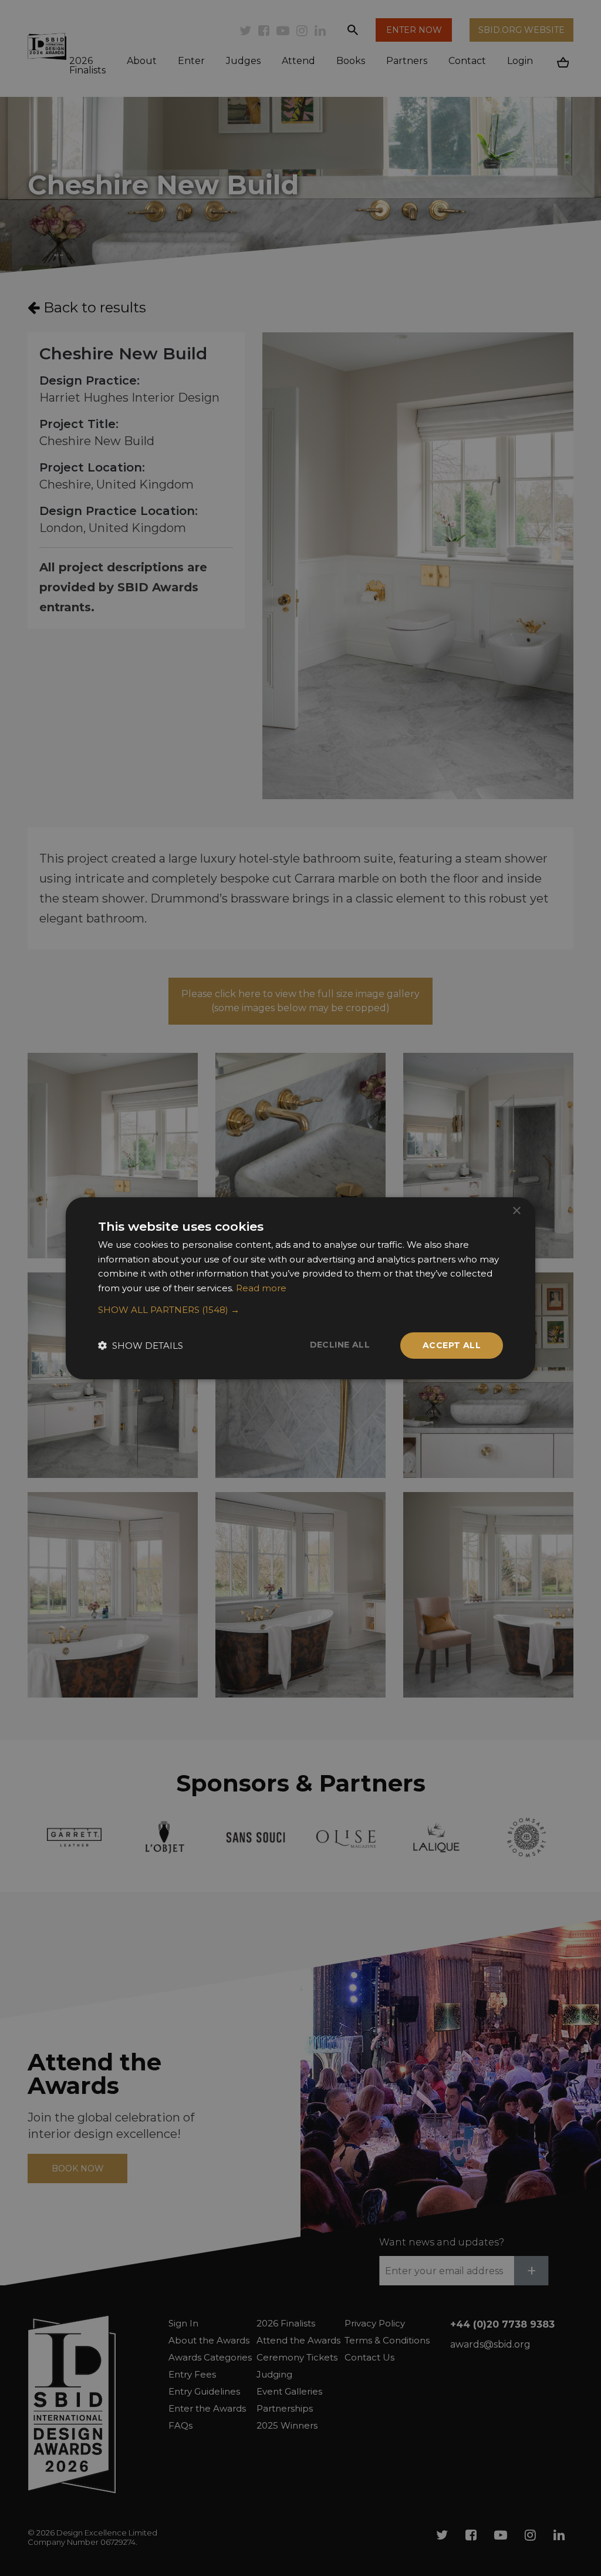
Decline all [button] (340, 1345)
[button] (300, 1310)
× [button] (516, 1210)
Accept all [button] (452, 1345)
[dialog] (300, 1288)
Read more (261, 1288)
